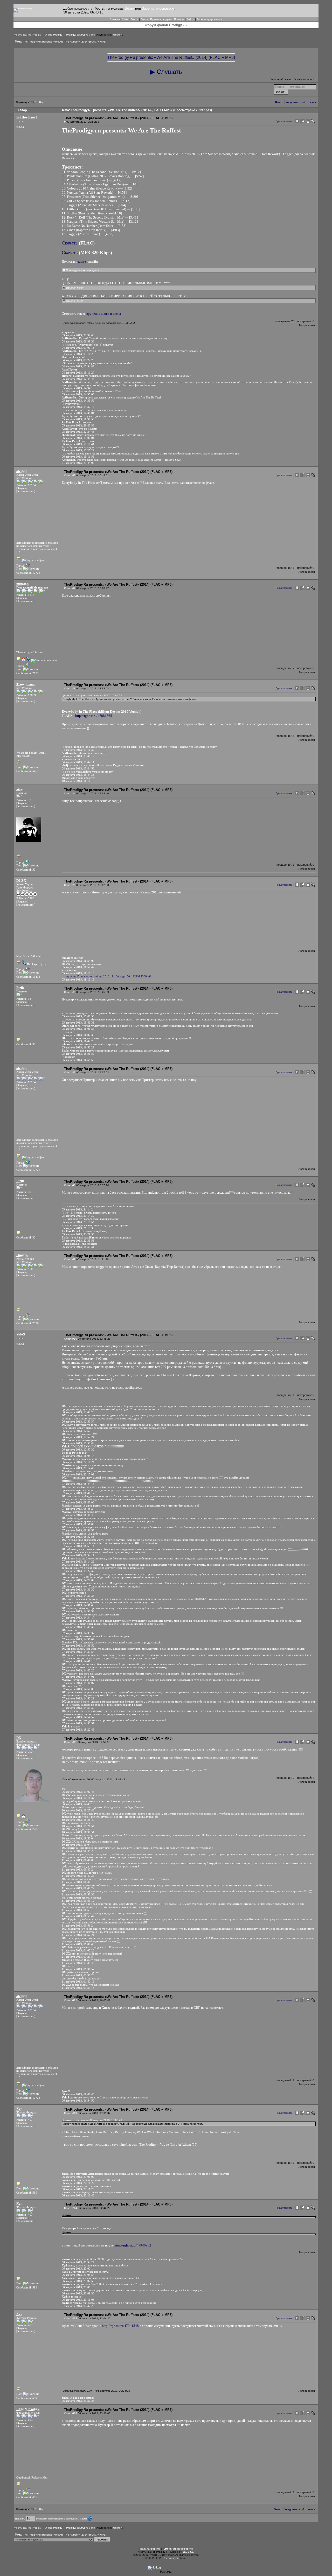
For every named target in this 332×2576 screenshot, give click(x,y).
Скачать (70, 243)
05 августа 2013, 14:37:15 (78, 407)
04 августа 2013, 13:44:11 (78, 762)
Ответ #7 (70, 1072)
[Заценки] (22, 488)
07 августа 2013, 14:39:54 (78, 1652)
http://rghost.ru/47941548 (120, 2326)
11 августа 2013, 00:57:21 (78, 1935)
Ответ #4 (70, 793)
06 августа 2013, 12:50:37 (78, 1422)
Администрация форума (178, 2549)
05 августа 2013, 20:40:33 (78, 425)
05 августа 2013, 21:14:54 (78, 1222)
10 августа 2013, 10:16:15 (78, 781)
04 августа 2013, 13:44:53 (78, 768)
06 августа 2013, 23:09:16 (78, 2287)
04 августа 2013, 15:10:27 (78, 373)
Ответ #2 (70, 588)
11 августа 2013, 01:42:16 (78, 1982)
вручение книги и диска (104, 314)
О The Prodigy (54, 35)
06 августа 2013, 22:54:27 (78, 2262)
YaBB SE (188, 2552)
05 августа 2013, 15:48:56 (78, 1016)
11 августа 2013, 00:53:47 (78, 1916)
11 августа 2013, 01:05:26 (78, 1950)
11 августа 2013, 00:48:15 (78, 1882)
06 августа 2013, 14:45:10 (78, 1804)
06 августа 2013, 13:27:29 (78, 450)
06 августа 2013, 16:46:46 (78, 2094)
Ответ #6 (70, 992)
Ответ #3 (70, 688)
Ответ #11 (70, 1742)
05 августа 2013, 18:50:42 (78, 967)
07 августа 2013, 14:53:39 (78, 1708)
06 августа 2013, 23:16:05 (78, 2300)
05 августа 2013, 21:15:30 (78, 1228)
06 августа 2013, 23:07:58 (78, 2281)
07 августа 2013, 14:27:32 (78, 1571)
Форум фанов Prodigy (27, 35)
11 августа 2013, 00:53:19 (78, 1910)
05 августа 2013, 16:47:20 (78, 1041)
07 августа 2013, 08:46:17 (78, 1493)
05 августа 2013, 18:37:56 (78, 419)
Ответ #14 (71, 2208)
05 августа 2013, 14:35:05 (78, 394)
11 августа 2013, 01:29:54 (78, 1957)
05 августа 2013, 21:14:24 (78, 1209)
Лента (134, 19)
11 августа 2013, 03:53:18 (78, 1988)
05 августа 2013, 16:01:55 (78, 1029)
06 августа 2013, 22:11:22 (78, 2183)
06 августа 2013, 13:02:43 (78, 1792)
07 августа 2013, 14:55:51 (78, 1723)
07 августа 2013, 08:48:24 (78, 1509)
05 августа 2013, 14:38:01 (78, 413)
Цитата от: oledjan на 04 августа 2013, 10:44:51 (92, 695)
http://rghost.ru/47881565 (94, 716)
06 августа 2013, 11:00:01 (78, 438)
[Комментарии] (26, 491)
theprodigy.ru (172, 2558)
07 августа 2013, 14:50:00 (78, 1689)
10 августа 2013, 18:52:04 (78, 1838)
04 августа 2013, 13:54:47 (78, 366)
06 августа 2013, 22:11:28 (78, 2189)
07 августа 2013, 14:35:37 (78, 1633)
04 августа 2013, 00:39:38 (78, 341)
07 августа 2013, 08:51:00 (78, 1524)
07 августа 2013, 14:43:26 (78, 1670)
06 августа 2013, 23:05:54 (78, 2275)
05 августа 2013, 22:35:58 (78, 1241)
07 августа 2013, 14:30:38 (78, 1596)
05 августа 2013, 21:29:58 (78, 1234)
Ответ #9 (70, 1259)
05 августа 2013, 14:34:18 (78, 388)
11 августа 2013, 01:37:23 (78, 1975)
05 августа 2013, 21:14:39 (78, 1216)
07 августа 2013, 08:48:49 (78, 1515)
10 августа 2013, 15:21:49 (78, 1820)
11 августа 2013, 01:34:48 (78, 1963)
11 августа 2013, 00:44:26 (78, 1851)
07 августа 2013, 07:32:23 (78, 2306)
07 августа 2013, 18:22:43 (78, 1730)
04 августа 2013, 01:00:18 (78, 348)
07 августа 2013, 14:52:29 (78, 1698)
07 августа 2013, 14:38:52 (78, 1646)
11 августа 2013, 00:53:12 (78, 1901)
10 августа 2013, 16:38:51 (78, 1832)
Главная (115, 19)
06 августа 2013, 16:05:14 (78, 1456)
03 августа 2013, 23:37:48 (78, 335)
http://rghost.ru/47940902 (133, 2245)
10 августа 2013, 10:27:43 (78, 1810)
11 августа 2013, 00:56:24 (78, 1926)
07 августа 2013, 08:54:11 (78, 1555)
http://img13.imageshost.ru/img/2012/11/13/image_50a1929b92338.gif (108, 976)
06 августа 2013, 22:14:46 (78, 1468)
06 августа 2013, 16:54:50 (78, 2101)
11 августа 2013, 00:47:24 (78, 1870)
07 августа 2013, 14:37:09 (78, 1639)
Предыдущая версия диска (82, 270)
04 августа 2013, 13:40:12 (78, 756)
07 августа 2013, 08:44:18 (78, 1484)
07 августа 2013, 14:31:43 (78, 1605)
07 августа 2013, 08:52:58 (78, 1537)
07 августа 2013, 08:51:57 (78, 1530)
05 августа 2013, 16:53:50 (78, 1054)
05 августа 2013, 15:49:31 (78, 1023)
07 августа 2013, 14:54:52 (78, 1717)
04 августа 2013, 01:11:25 (78, 354)
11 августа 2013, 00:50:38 (78, 1894)
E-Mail (20, 127)
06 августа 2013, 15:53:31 (78, 1247)
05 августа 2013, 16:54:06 (78, 961)
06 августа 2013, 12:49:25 (78, 1412)
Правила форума (150, 2549)
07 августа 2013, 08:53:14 (78, 1546)
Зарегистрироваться (158, 8)
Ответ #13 (71, 2113)
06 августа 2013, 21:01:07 (78, 2177)
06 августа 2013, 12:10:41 (78, 444)
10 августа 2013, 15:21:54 (78, 1826)
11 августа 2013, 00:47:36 (78, 1876)
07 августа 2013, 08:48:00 (78, 1502)
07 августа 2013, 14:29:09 (78, 1580)
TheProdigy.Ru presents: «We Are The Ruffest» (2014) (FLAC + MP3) (65, 42)
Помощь (179, 19)
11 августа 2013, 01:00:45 (78, 1944)
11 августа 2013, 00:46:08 (78, 1860)
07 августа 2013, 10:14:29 (78, 1562)
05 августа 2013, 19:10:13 (78, 973)
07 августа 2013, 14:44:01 (78, 1677)
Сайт (125, 19)
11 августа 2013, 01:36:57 (78, 1969)
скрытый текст (74, 288)
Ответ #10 (71, 1339)
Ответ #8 (70, 1185)
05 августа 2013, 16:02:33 (78, 1035)
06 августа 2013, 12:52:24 (78, 1437)
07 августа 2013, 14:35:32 (78, 1627)
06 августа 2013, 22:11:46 (78, 2195)
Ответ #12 (71, 2000)
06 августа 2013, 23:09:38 (78, 2293)
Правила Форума (161, 19)
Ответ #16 (71, 2413)
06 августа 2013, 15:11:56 (78, 457)
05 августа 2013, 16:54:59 (78, 1060)
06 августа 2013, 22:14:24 (78, 1462)
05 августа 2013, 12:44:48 (78, 379)
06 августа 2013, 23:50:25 (78, 2401)
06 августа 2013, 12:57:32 (78, 1450)
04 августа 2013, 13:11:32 (78, 750)
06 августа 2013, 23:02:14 (78, 2269)
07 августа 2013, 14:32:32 (78, 1611)
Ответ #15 (71, 2318)
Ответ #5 (70, 885)
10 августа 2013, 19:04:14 (78, 1845)
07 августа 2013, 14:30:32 (78, 1590)
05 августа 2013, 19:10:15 (78, 979)
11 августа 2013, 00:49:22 (78, 1888)
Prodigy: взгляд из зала (81, 35)
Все (41, 102)
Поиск (144, 19)
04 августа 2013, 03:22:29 (78, 360)
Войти (129, 8)
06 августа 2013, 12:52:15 (78, 1431)
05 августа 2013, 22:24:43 (78, 432)
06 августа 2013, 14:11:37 (78, 1798)
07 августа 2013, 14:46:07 (78, 1683)
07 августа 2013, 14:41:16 (78, 1661)
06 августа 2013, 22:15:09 (78, 1474)
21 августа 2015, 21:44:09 (78, 463)
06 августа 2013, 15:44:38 (78, 775)
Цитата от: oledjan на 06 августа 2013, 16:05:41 (92, 2120)
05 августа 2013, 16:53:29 (78, 1047)
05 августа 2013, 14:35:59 (78, 401)
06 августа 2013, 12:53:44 (78, 1443)
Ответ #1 (70, 475)
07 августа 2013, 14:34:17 (78, 1618)
